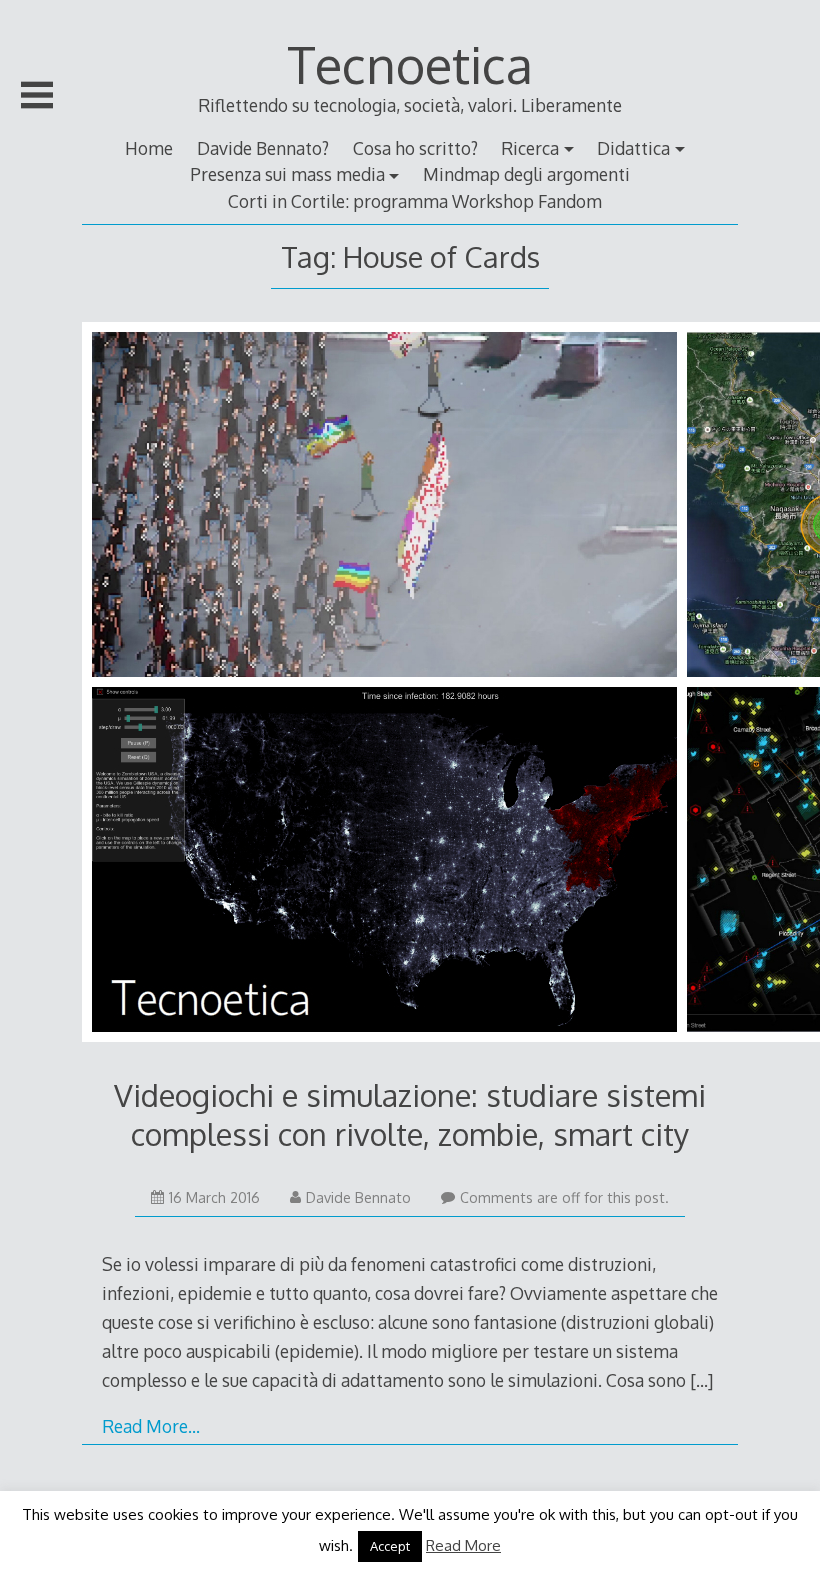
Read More (463, 1545)
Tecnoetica (410, 64)
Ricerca (530, 148)
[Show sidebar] (37, 95)
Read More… (151, 1426)
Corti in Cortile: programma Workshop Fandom (415, 201)
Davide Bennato (358, 1197)
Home (149, 148)
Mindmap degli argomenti (526, 174)
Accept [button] (390, 1546)
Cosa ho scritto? (415, 148)
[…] (701, 1380)
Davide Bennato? (263, 148)
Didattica (633, 148)
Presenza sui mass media (287, 174)
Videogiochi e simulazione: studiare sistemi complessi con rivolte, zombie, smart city (410, 1113)
